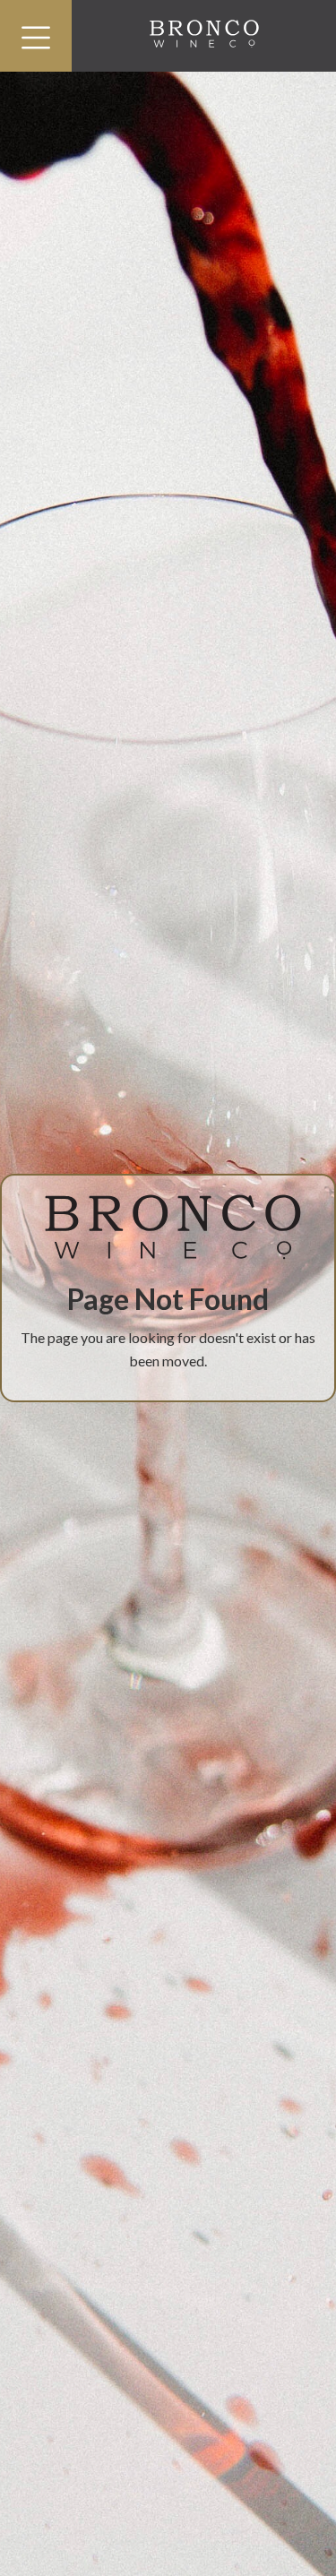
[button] (36, 36)
